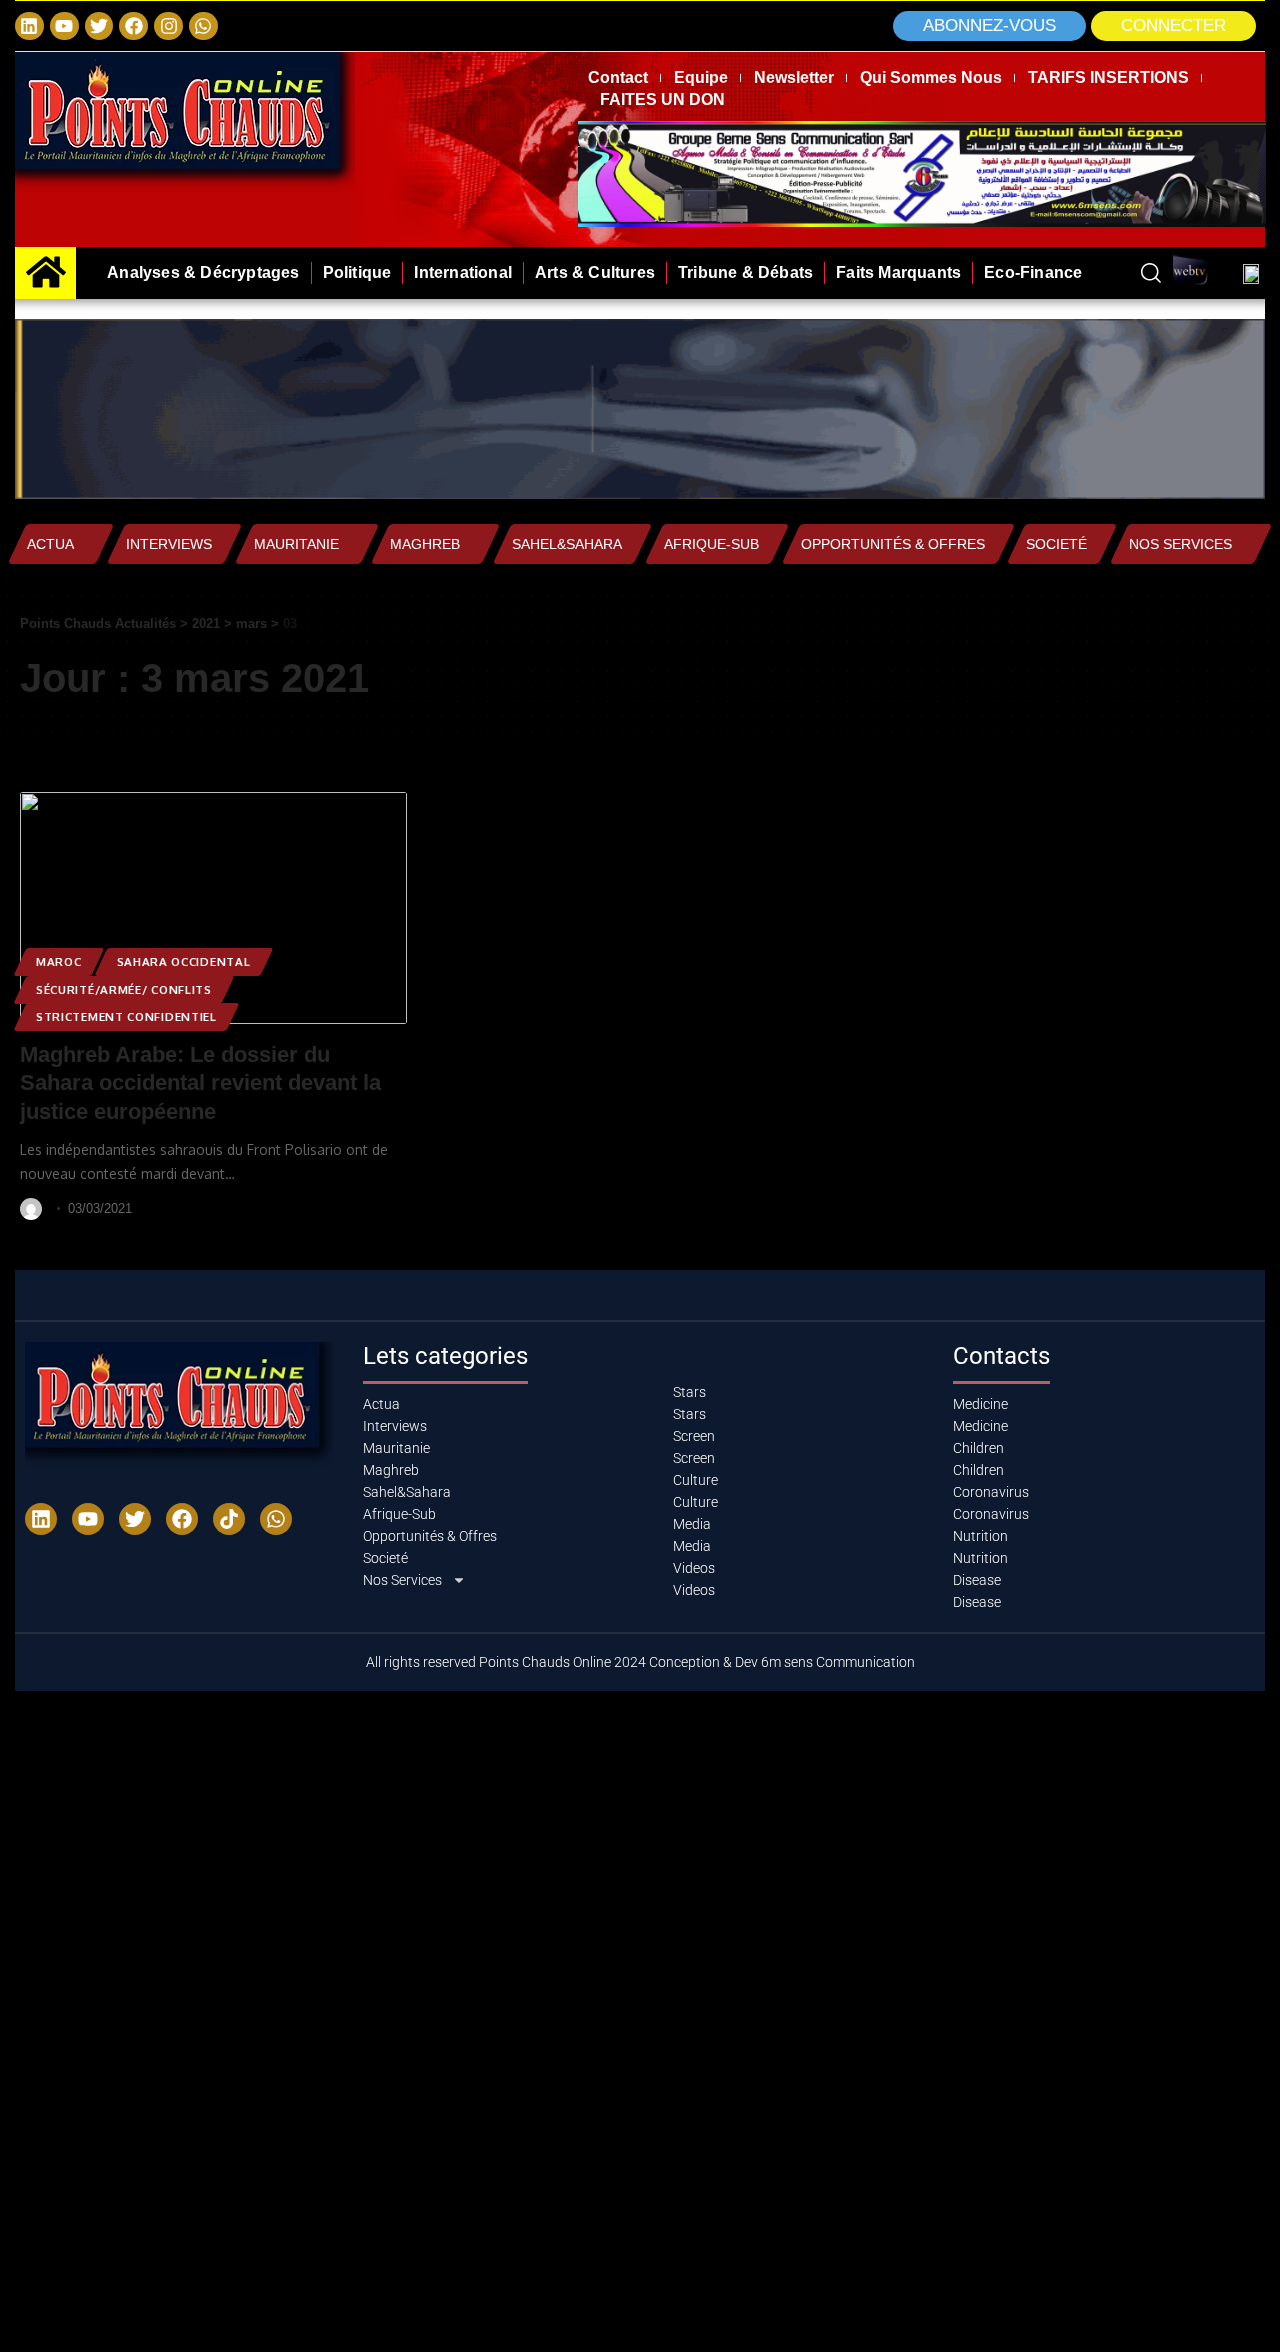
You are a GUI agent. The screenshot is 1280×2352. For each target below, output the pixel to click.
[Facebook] (133, 26)
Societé (1056, 544)
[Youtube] (88, 1519)
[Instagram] (168, 26)
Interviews (169, 544)
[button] (1173, 26)
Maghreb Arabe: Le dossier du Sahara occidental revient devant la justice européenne (200, 1083)
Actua (50, 544)
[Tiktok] (229, 1519)
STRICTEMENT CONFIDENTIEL (126, 1016)
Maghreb (425, 544)
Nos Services (1180, 544)
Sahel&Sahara (567, 544)
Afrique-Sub (711, 544)
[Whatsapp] (203, 26)
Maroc (59, 961)
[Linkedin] (29, 26)
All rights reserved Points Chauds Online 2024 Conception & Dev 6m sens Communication (640, 1662)
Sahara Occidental (184, 961)
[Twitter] (99, 26)
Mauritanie (296, 544)
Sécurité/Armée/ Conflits (124, 989)
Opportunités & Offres (893, 544)
